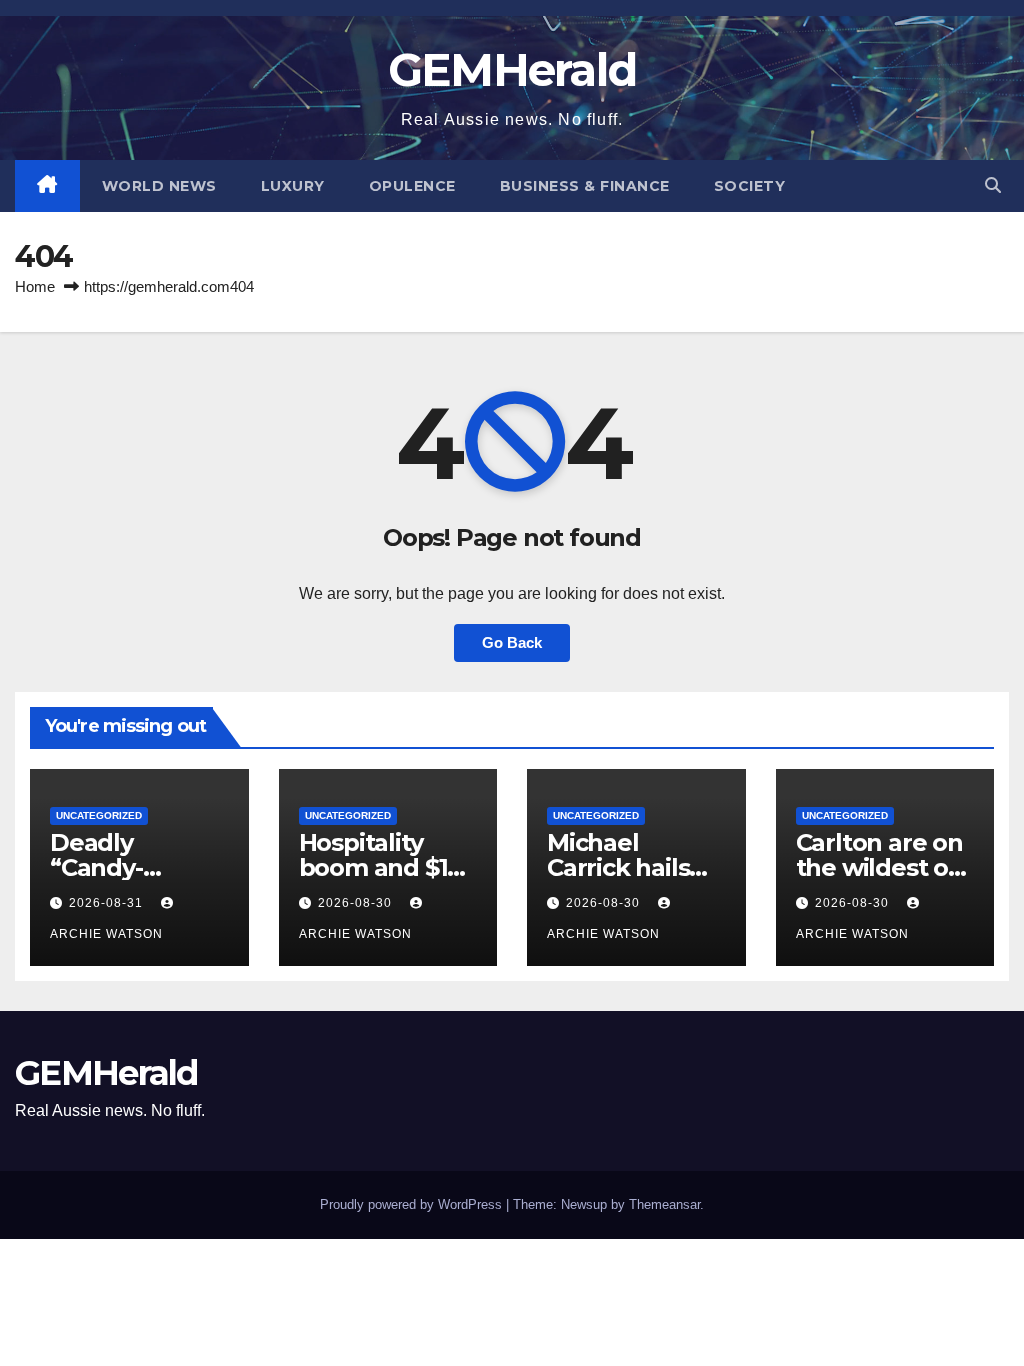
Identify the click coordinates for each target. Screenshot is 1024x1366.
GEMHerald (512, 69)
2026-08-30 (357, 903)
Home (35, 286)
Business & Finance (585, 186)
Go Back (512, 642)
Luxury (293, 186)
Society (750, 186)
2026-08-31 (108, 903)
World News (159, 186)
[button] (993, 185)
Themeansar (664, 1204)
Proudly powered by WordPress (413, 1204)
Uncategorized (99, 815)
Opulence (412, 186)
